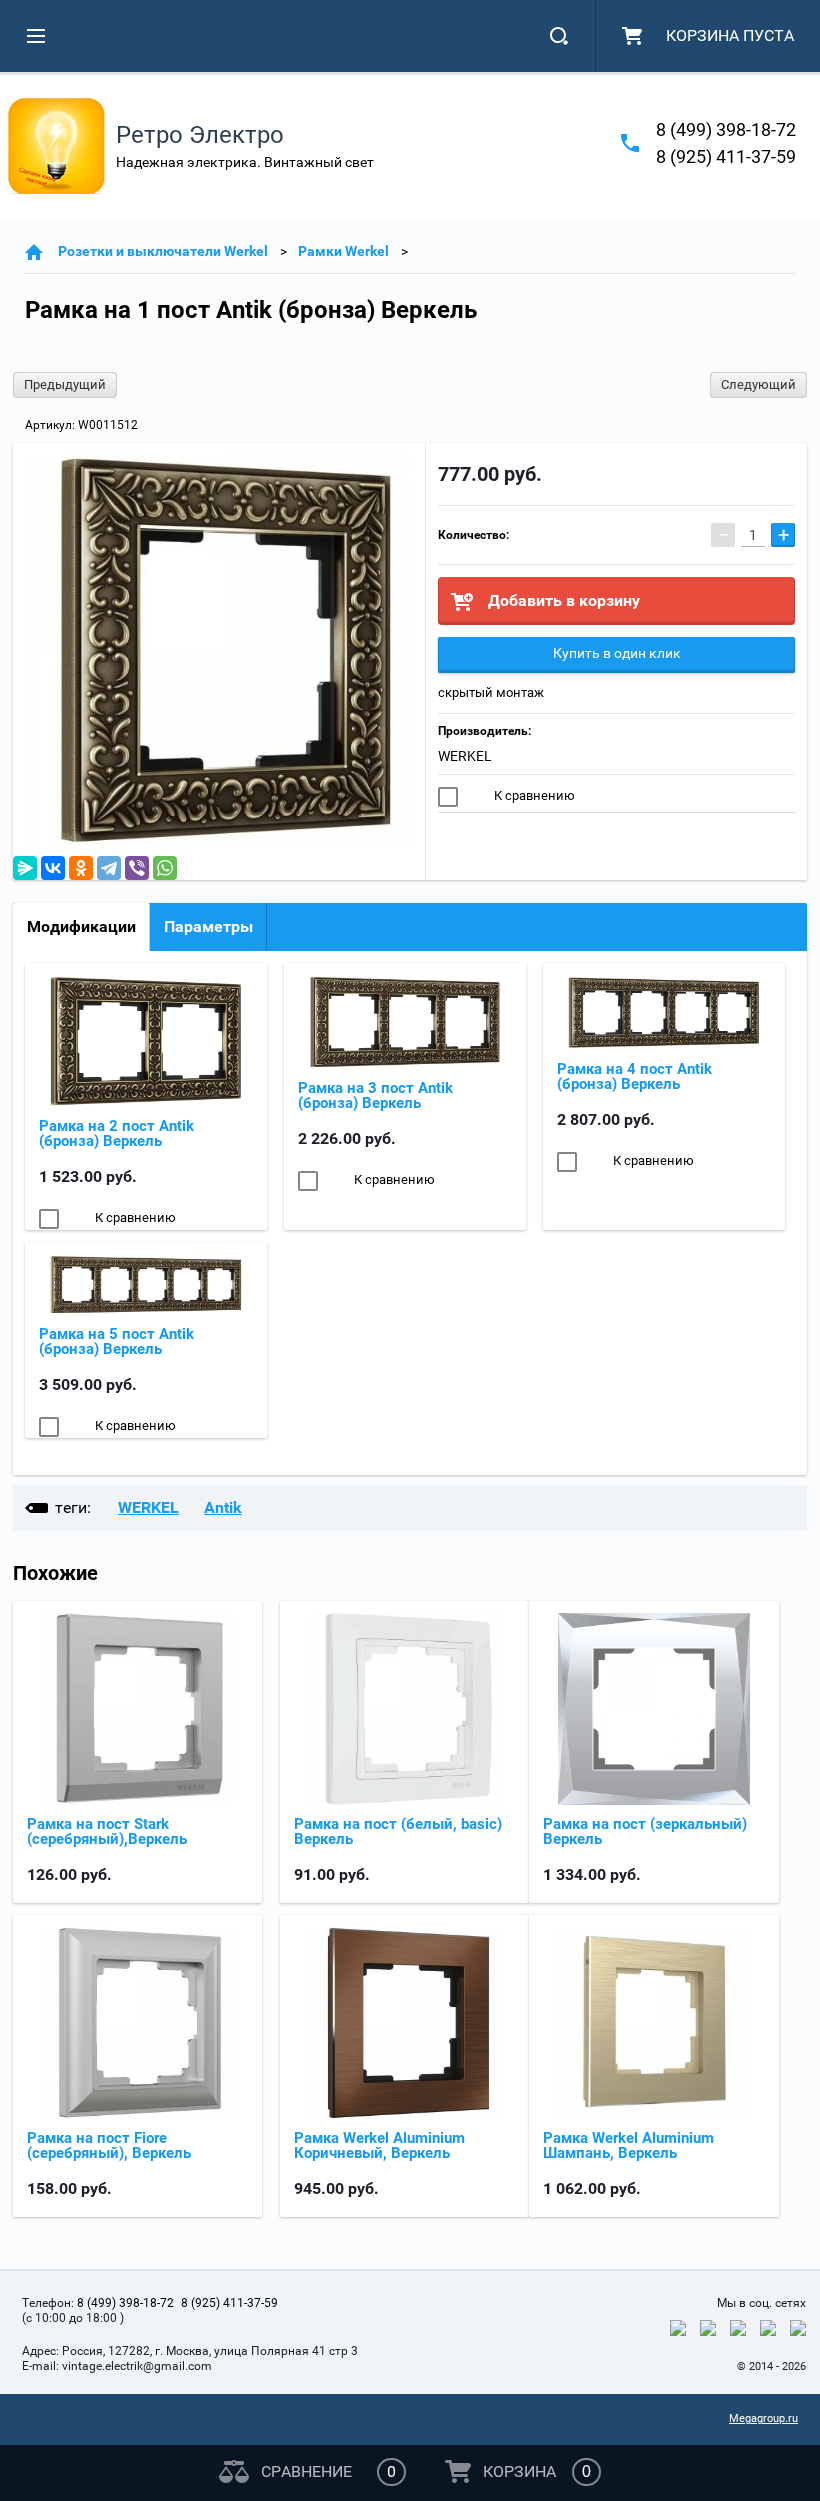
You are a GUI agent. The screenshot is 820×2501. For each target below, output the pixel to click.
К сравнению (533, 795)
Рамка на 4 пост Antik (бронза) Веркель (634, 1076)
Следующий (758, 384)
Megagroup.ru (763, 2418)
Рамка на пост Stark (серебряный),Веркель (107, 1831)
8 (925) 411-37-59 (726, 156)
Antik (223, 1507)
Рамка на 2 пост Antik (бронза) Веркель (116, 1133)
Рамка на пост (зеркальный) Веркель (645, 1831)
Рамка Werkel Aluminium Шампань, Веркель (628, 2145)
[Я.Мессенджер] (25, 868)
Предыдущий (65, 384)
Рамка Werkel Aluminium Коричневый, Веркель (379, 2145)
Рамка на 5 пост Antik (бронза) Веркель (116, 1341)
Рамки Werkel (343, 251)
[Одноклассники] (81, 868)
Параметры (208, 926)
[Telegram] (109, 868)
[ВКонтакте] (53, 868)
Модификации (81, 926)
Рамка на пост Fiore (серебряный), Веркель (109, 2145)
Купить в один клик (617, 653)
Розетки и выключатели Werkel (163, 251)
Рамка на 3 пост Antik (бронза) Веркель (375, 1095)
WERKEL (465, 756)
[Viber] (137, 868)
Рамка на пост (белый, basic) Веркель (398, 1831)
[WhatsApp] (165, 868)
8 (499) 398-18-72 (726, 129)
